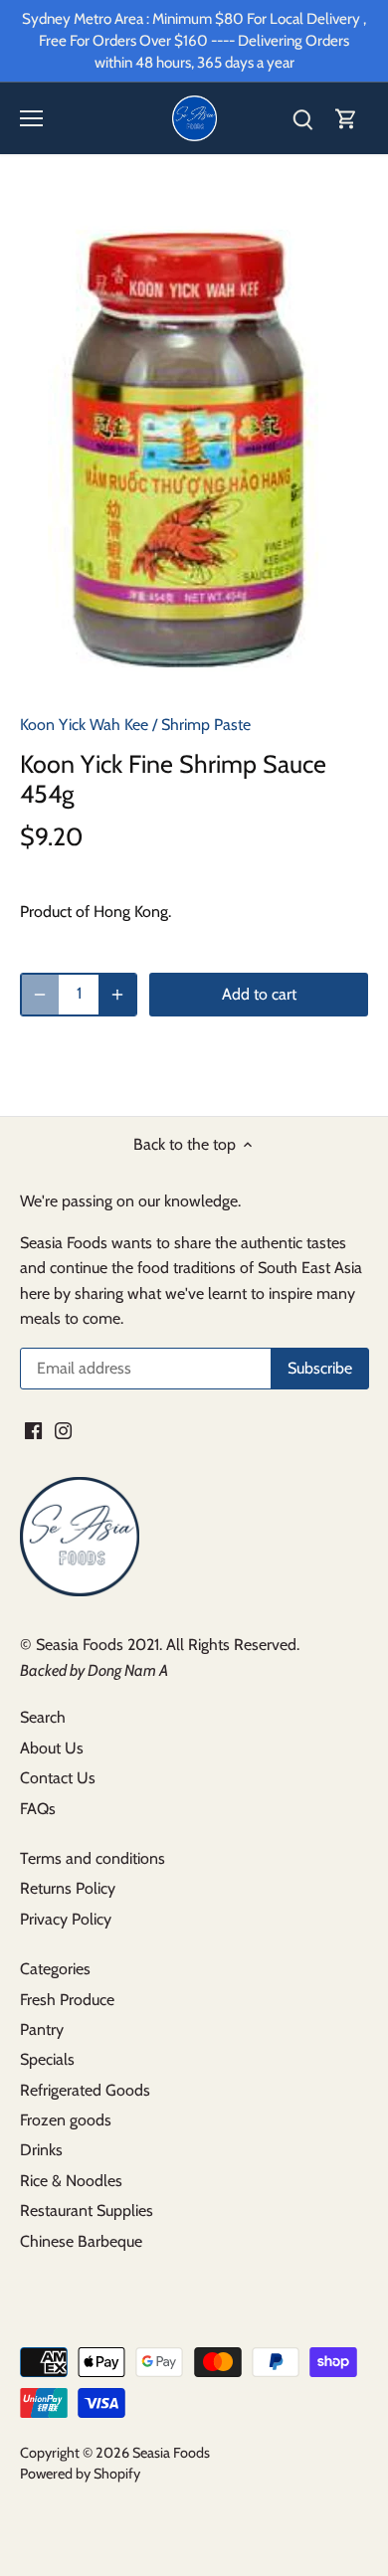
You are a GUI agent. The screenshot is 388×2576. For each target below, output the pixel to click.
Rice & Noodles (71, 2181)
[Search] (302, 119)
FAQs (38, 1809)
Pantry (42, 2029)
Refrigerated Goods (85, 2090)
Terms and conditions (93, 1858)
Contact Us (58, 1778)
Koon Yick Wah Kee (84, 725)
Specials (47, 2059)
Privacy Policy (66, 1919)
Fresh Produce (67, 2000)
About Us (52, 1748)
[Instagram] (63, 1430)
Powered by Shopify (80, 2474)
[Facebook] (33, 1430)
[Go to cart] (346, 119)
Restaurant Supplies (87, 2210)
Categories (55, 1969)
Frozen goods (66, 2120)
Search (43, 1717)
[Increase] (117, 995)
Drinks (41, 2150)
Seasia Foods (171, 2453)
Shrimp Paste (206, 725)
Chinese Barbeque (81, 2241)
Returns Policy (68, 1888)
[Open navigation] (31, 118)
